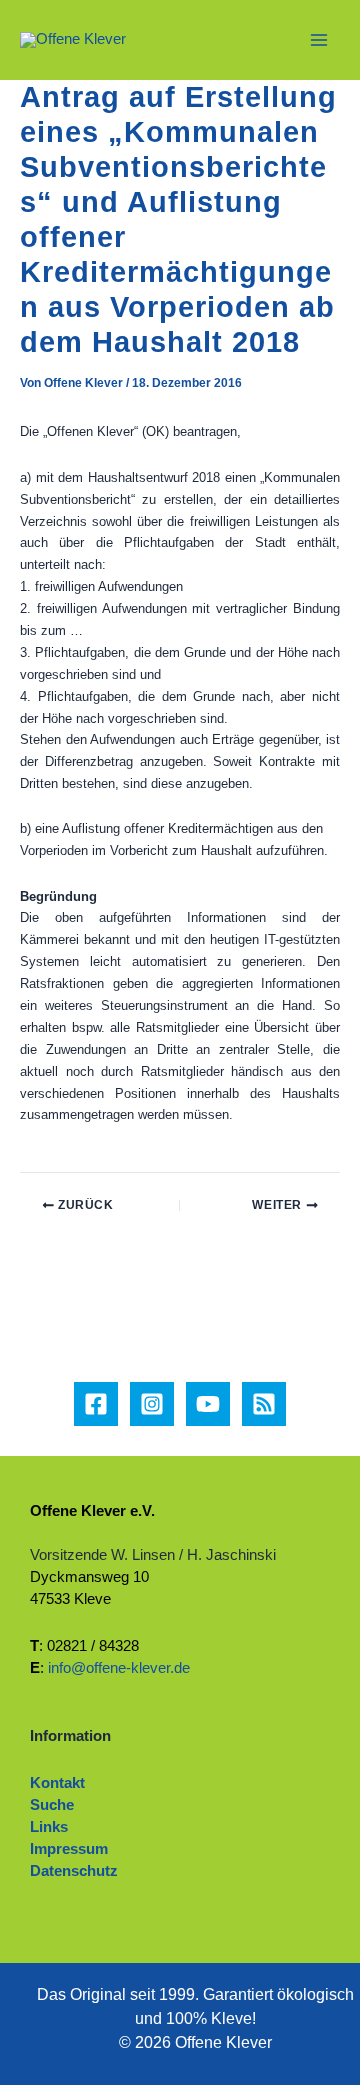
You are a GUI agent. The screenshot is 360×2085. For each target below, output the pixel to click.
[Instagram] (152, 1404)
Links (49, 1827)
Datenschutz (74, 1871)
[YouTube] (208, 1404)
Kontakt (57, 1783)
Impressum (69, 1849)
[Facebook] (96, 1404)
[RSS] (264, 1404)
